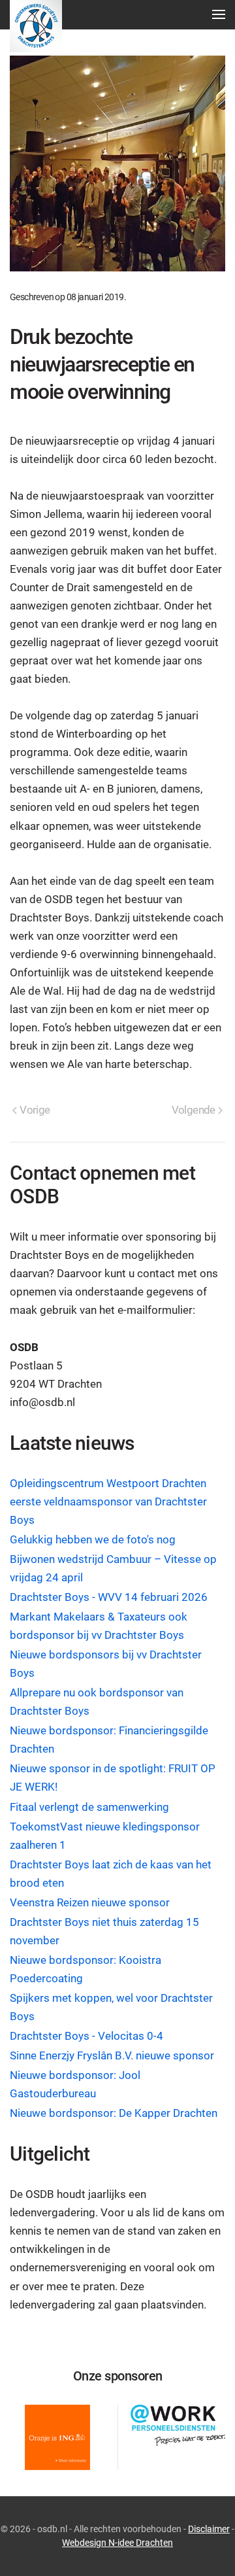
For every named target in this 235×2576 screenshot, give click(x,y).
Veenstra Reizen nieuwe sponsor (90, 1903)
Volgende (194, 1110)
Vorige (35, 1110)
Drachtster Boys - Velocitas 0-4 (86, 2036)
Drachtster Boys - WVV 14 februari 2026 (109, 1597)
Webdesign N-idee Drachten (117, 2543)
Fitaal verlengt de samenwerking (89, 1807)
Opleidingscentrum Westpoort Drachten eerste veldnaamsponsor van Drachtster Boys (108, 1502)
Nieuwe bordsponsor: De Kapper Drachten (114, 2113)
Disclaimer (209, 2529)
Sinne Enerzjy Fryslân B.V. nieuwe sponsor (112, 2056)
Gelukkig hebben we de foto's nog (93, 1540)
